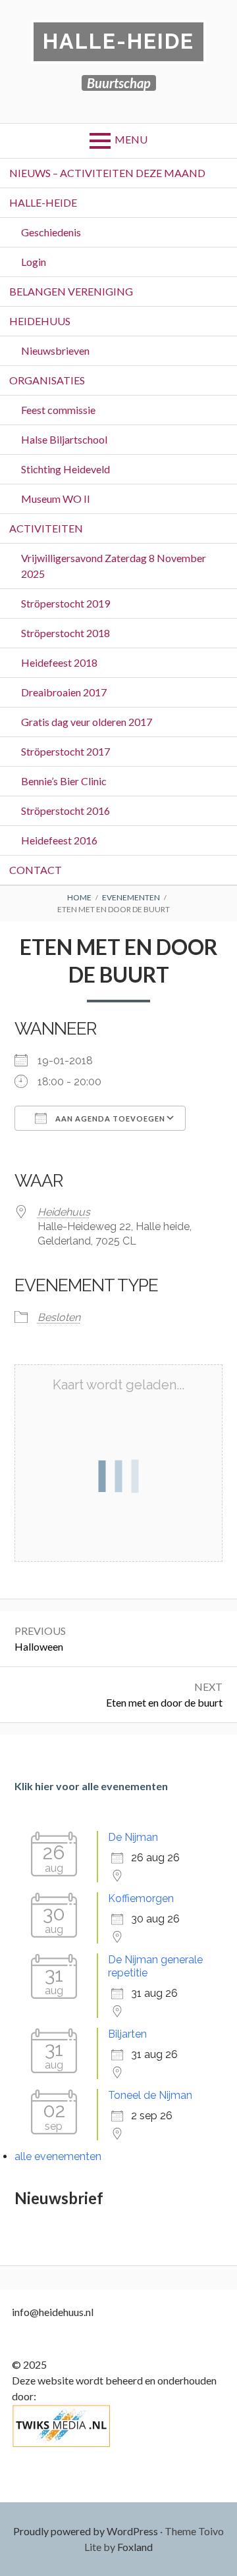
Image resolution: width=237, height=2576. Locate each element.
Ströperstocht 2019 (66, 603)
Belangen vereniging (71, 291)
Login (34, 262)
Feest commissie (58, 410)
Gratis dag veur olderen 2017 (87, 722)
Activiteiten (46, 528)
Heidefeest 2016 (59, 840)
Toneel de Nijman (150, 2095)
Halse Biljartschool (64, 439)
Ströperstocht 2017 (66, 751)
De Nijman (133, 1837)
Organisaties (47, 380)
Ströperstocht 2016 (66, 811)
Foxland (135, 2547)
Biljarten (127, 2034)
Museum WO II (56, 499)
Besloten (59, 1317)
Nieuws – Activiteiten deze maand (107, 173)
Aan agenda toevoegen (109, 1119)
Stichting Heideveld (66, 469)
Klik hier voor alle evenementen (91, 1786)
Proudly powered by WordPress (86, 2531)
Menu (131, 139)
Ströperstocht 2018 (66, 633)
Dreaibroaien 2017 (64, 692)
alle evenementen (58, 2156)
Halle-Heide (118, 41)
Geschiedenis (51, 232)
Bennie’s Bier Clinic (64, 781)
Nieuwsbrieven (55, 350)
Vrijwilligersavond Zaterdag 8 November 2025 (114, 566)
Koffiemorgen (141, 1898)
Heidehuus (40, 321)
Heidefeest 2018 (59, 662)
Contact (36, 870)
